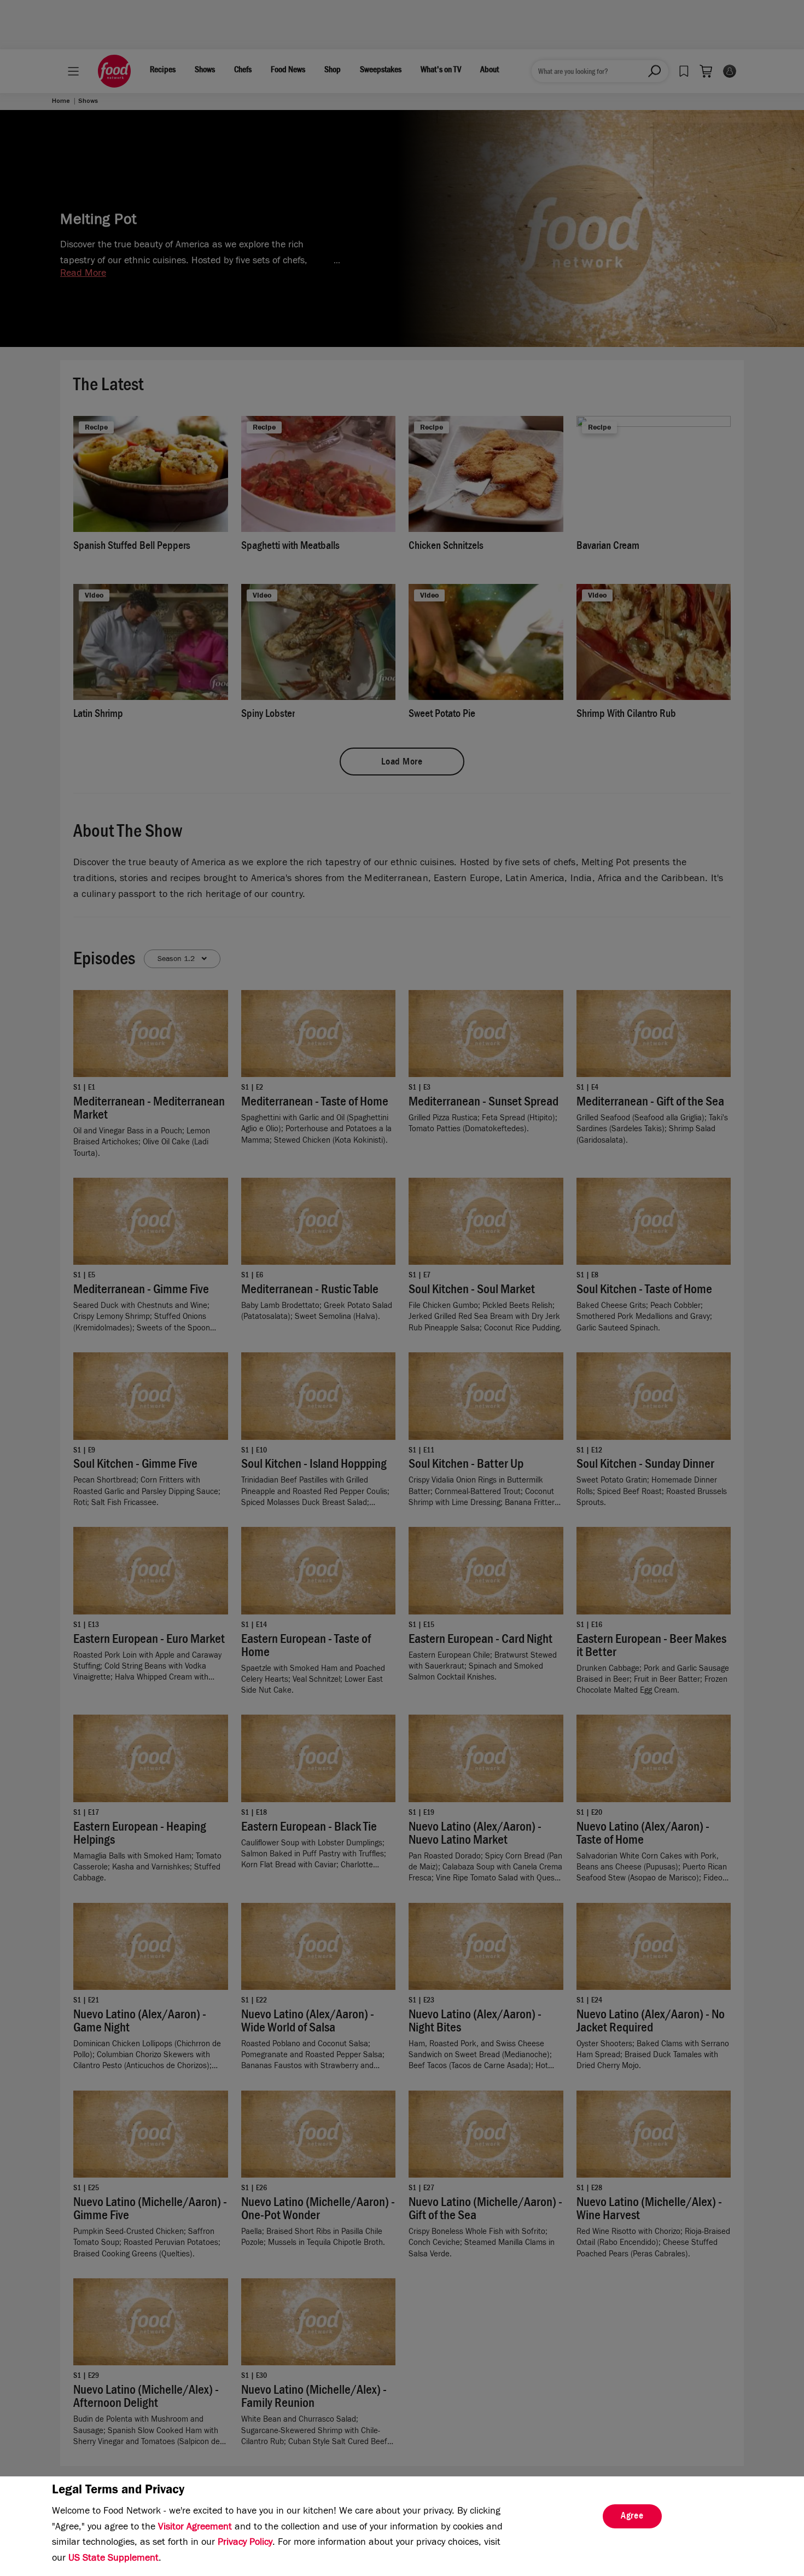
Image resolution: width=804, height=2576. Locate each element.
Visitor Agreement (195, 2528)
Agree (632, 2517)
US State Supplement (113, 2559)
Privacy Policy (245, 2543)
